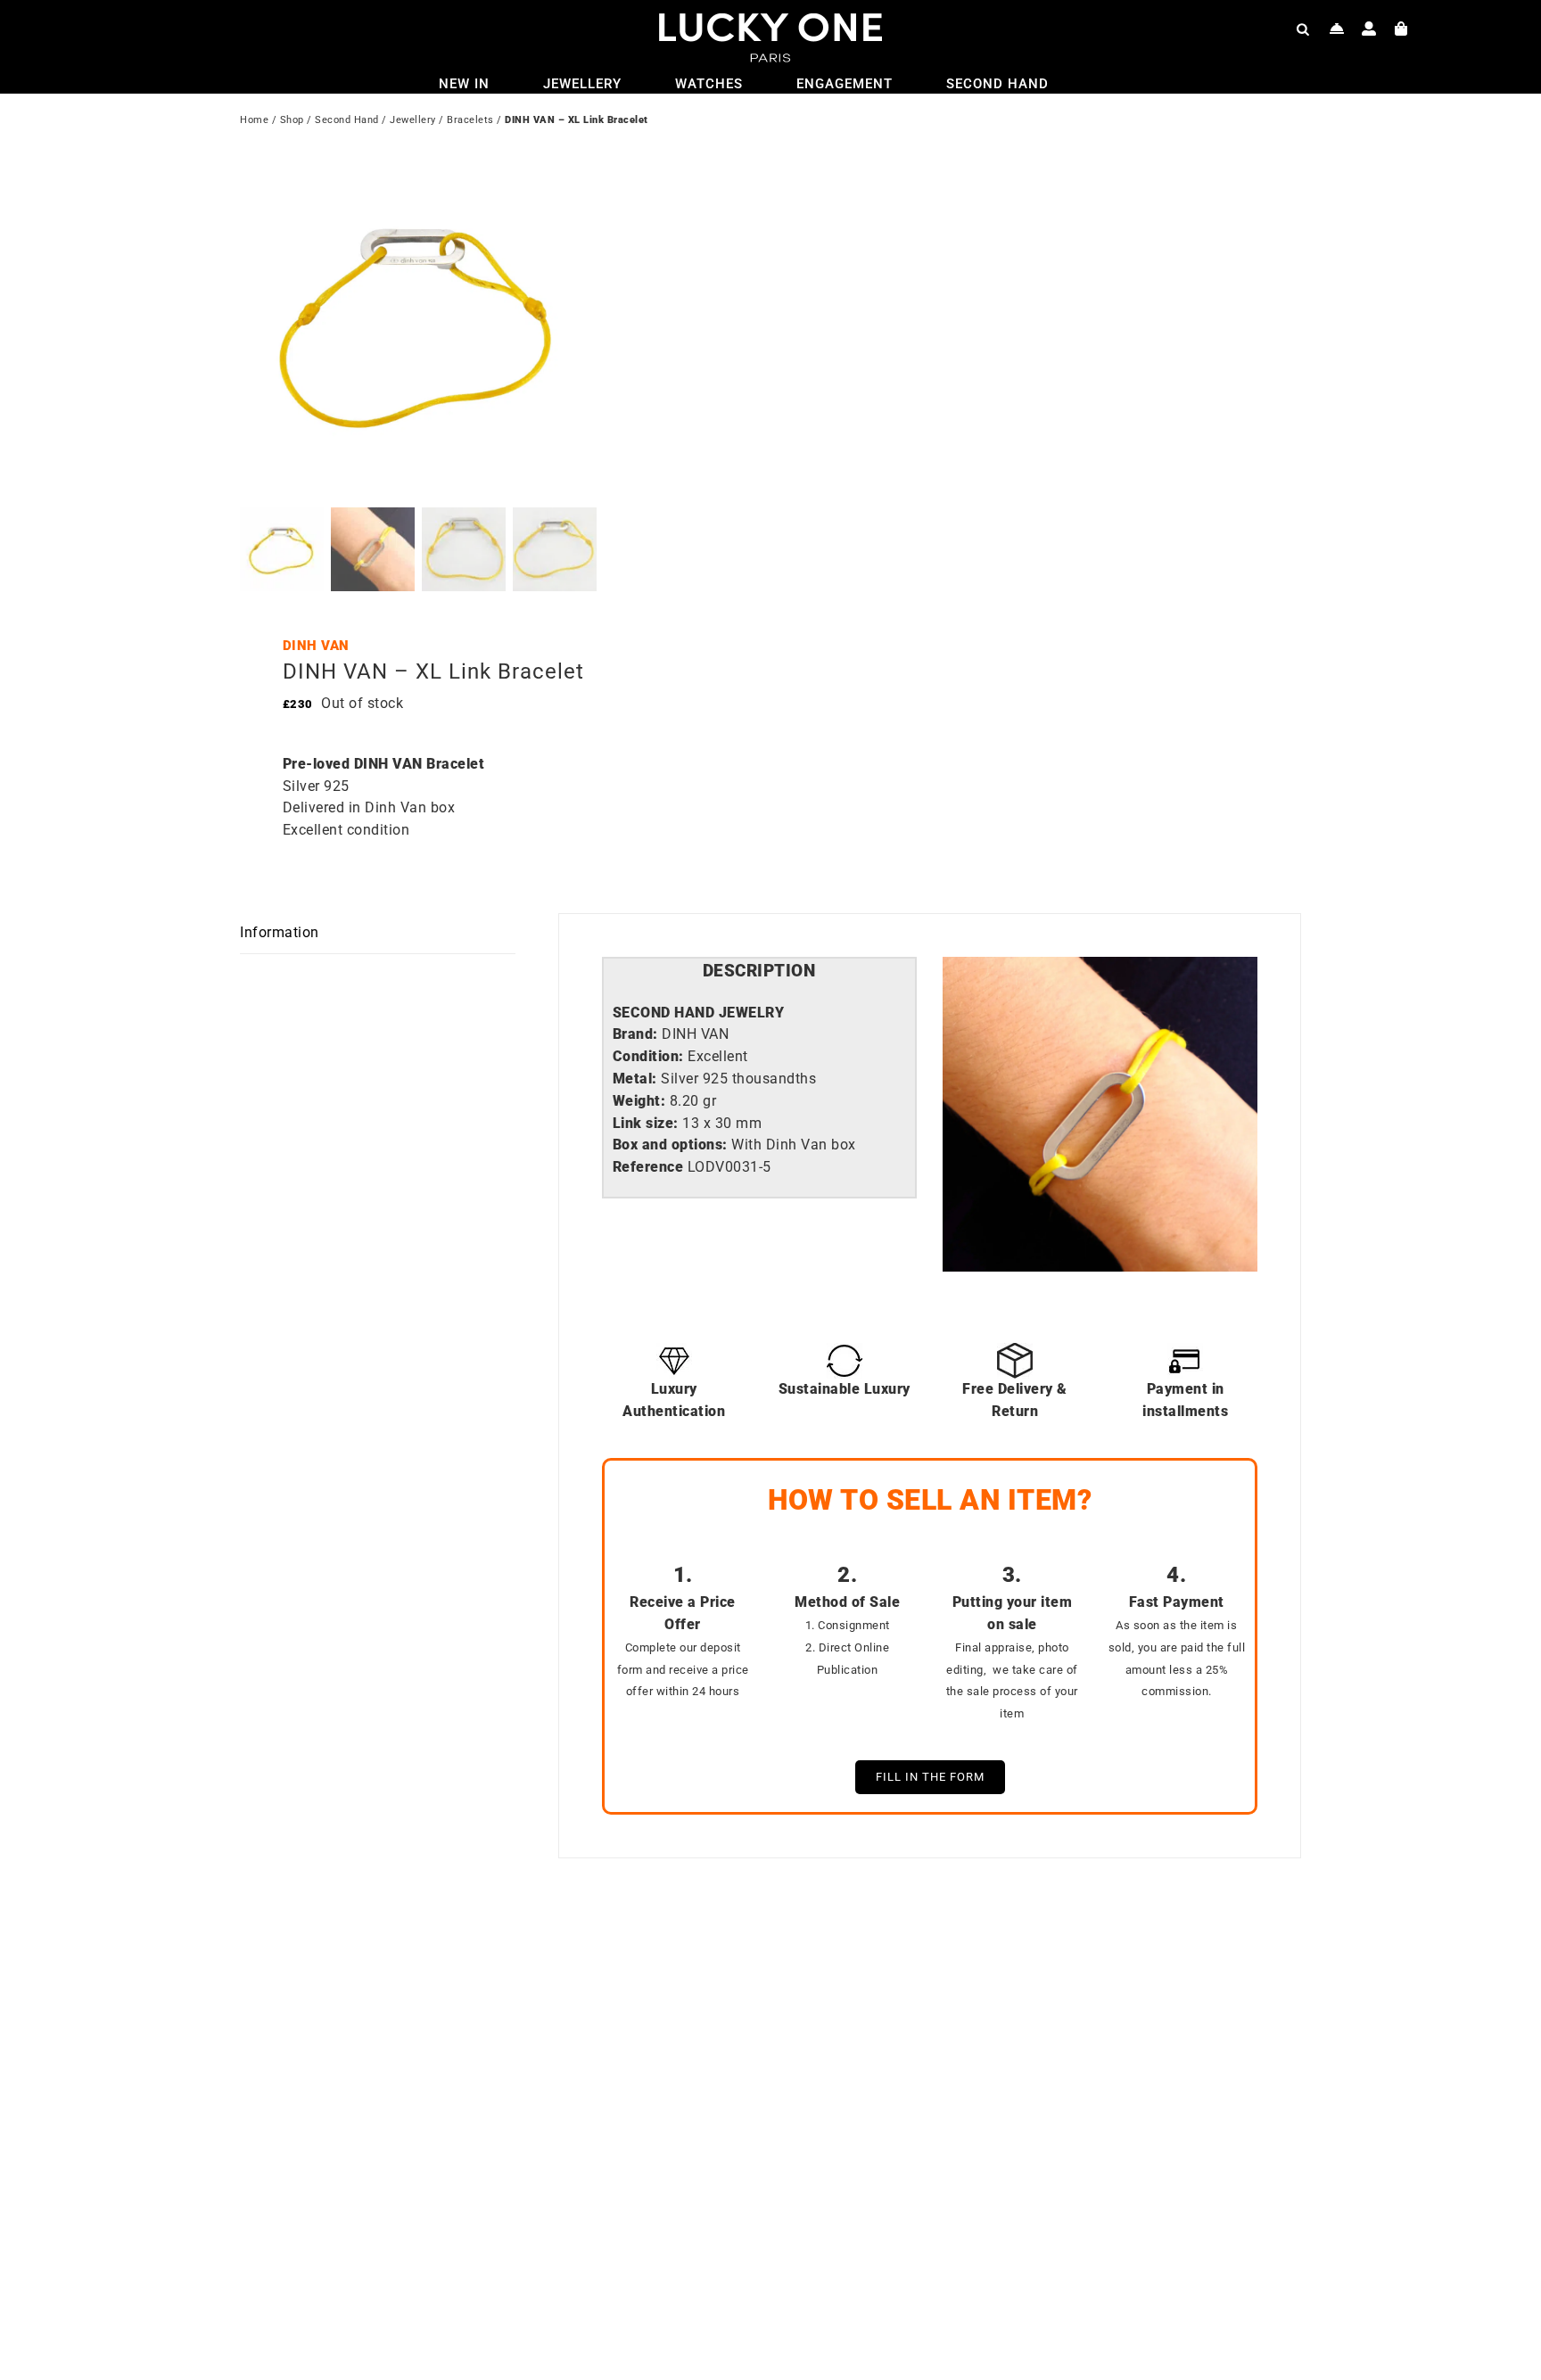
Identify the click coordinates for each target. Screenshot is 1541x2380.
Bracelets (470, 120)
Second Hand (347, 120)
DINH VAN (316, 646)
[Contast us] (1337, 29)
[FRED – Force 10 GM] (472, 1966)
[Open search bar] (1303, 29)
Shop (292, 120)
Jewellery (413, 120)
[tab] (759, 972)
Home (254, 120)
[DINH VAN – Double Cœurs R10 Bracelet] (1002, 1966)
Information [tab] (280, 932)
